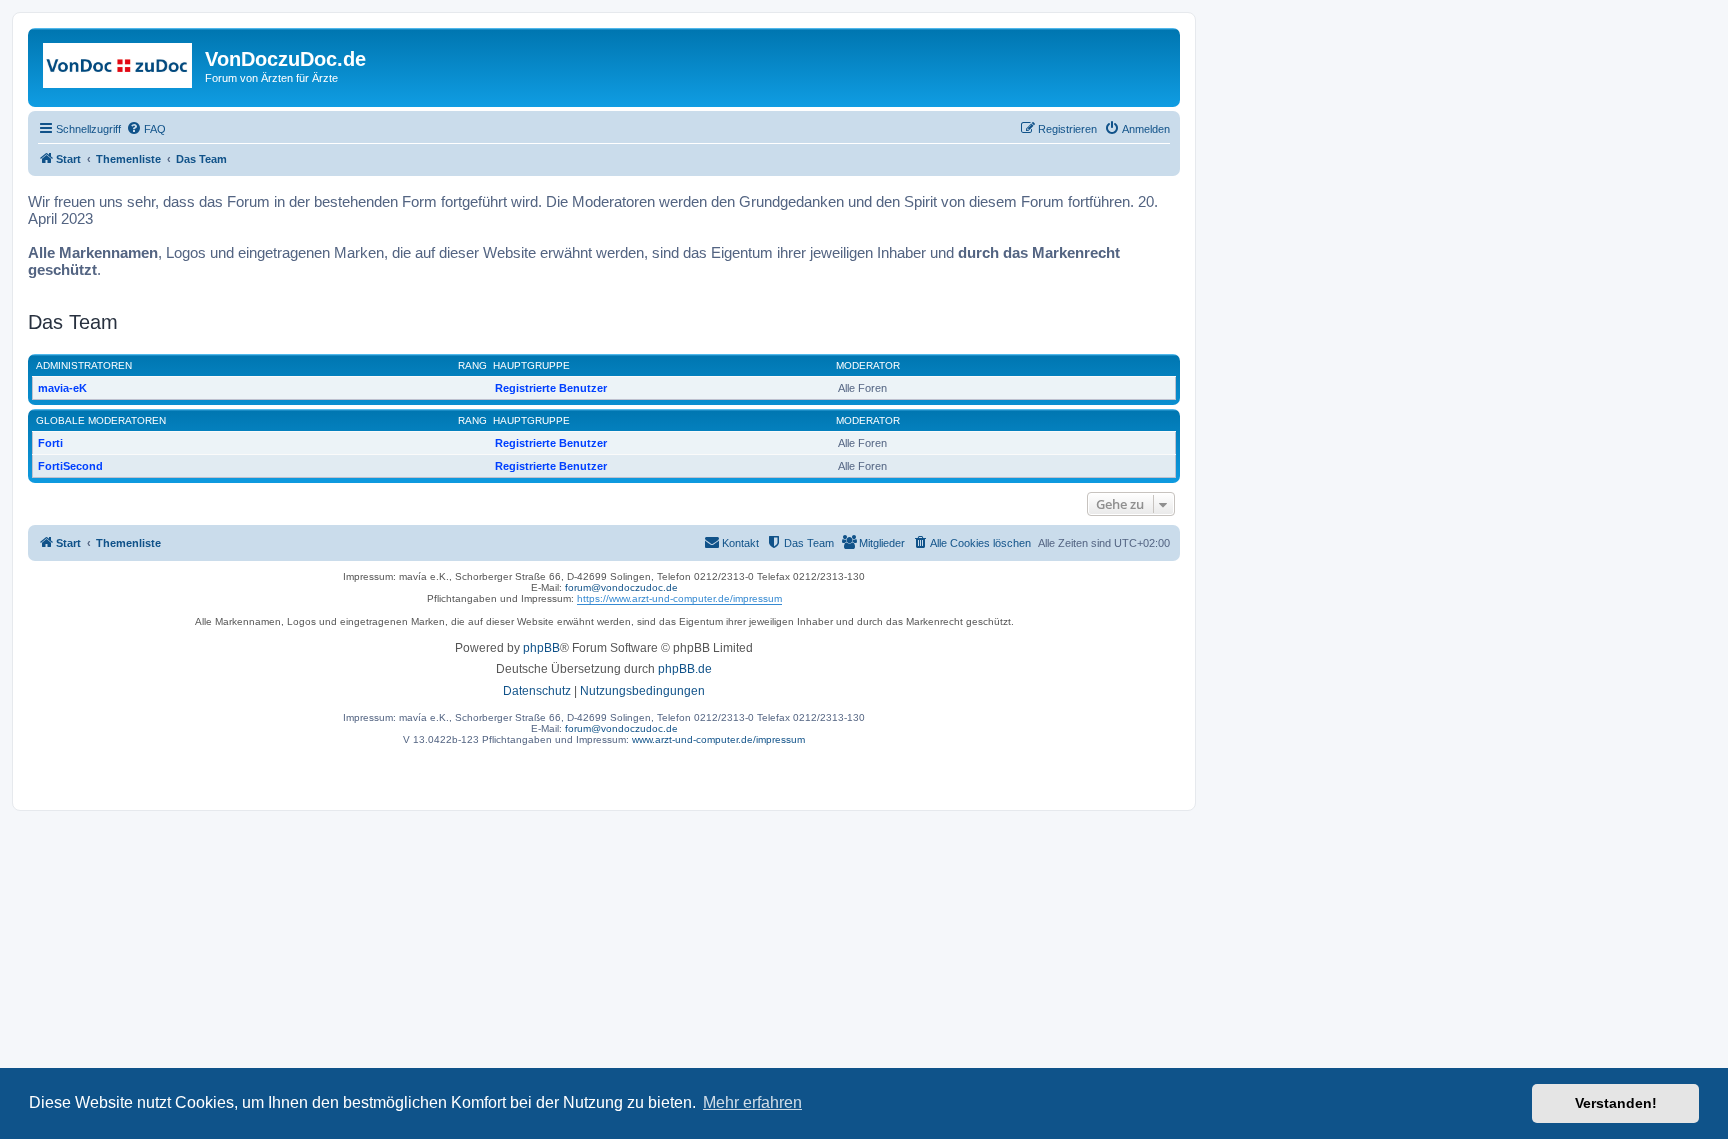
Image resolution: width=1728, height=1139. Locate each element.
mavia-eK (62, 388)
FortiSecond (70, 466)
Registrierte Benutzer (551, 388)
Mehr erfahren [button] (752, 1102)
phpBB (541, 648)
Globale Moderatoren (101, 420)
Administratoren (84, 365)
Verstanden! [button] (1616, 1103)
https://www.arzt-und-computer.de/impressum (679, 598)
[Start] (119, 65)
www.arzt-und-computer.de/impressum (718, 739)
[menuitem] (146, 129)
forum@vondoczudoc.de (621, 587)
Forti (50, 443)
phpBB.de (685, 669)
